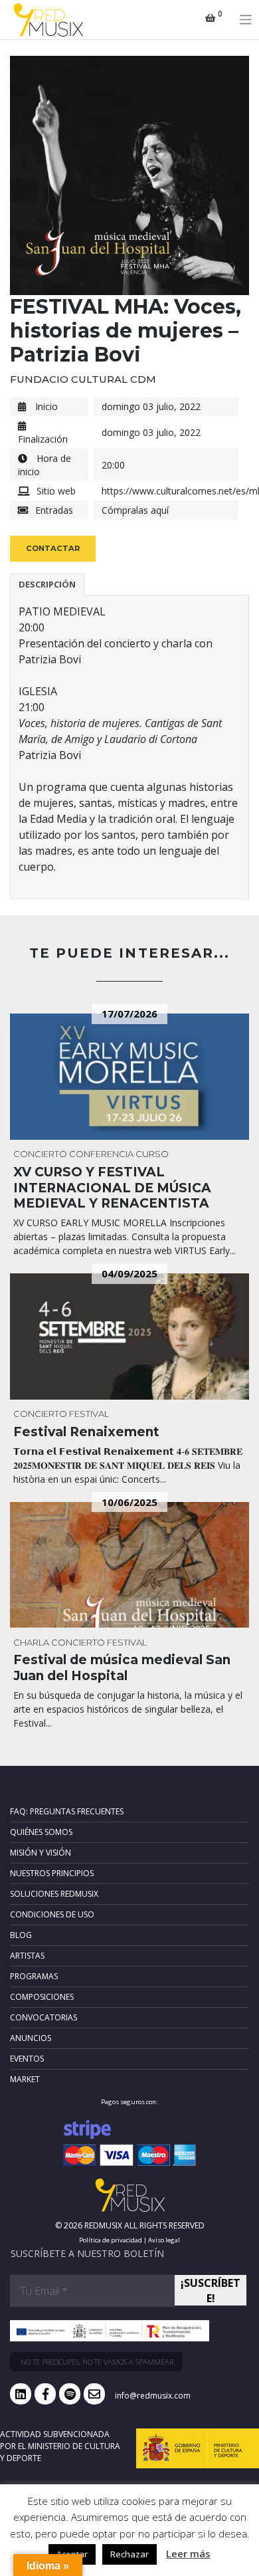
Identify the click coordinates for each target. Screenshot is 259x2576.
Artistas (27, 1956)
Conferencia (101, 1154)
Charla (31, 1642)
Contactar (53, 548)
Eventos (27, 2059)
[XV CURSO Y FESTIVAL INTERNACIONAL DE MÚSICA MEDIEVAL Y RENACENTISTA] (129, 1077)
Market (25, 2079)
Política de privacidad (111, 2240)
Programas (34, 1976)
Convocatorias (43, 2017)
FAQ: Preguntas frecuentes (67, 1811)
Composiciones (42, 1997)
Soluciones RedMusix (54, 1894)
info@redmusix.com (153, 2396)
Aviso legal (164, 2240)
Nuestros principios (52, 1873)
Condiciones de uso (52, 1914)
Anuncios (31, 2038)
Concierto (40, 1154)
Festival (89, 1414)
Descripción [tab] (47, 584)
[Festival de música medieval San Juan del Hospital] (129, 1565)
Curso (152, 1154)
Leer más (188, 2553)
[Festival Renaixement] (129, 1337)
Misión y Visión (41, 1853)
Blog (21, 1935)
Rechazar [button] (129, 2554)
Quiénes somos (41, 1832)
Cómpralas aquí (135, 510)
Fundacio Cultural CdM (83, 379)
